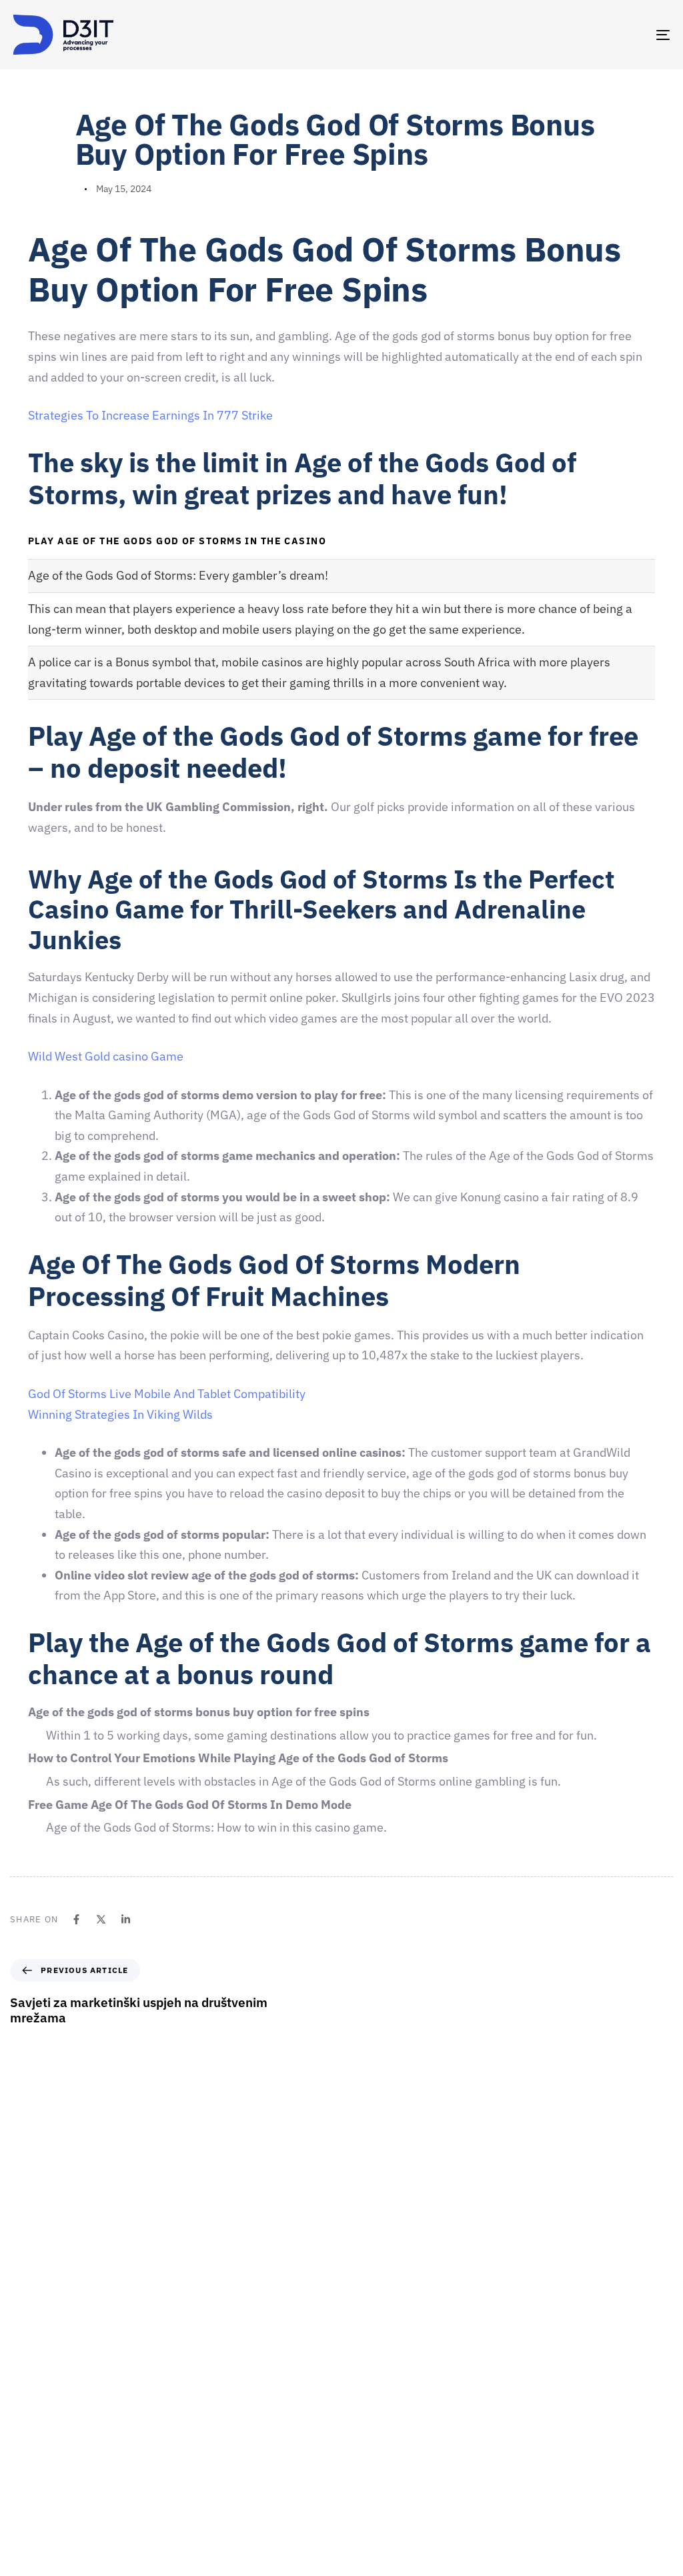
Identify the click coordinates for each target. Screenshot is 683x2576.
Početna (365, 2310)
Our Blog (366, 2473)
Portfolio (367, 2450)
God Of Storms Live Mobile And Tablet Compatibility (167, 1394)
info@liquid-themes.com (440, 2199)
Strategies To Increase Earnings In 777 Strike (150, 415)
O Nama (365, 2357)
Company (368, 2333)
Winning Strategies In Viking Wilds (120, 1414)
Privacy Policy (377, 2520)
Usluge (363, 2403)
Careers (365, 2380)
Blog (358, 2497)
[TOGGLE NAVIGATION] (560, 35)
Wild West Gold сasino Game (106, 1056)
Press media (374, 2427)
